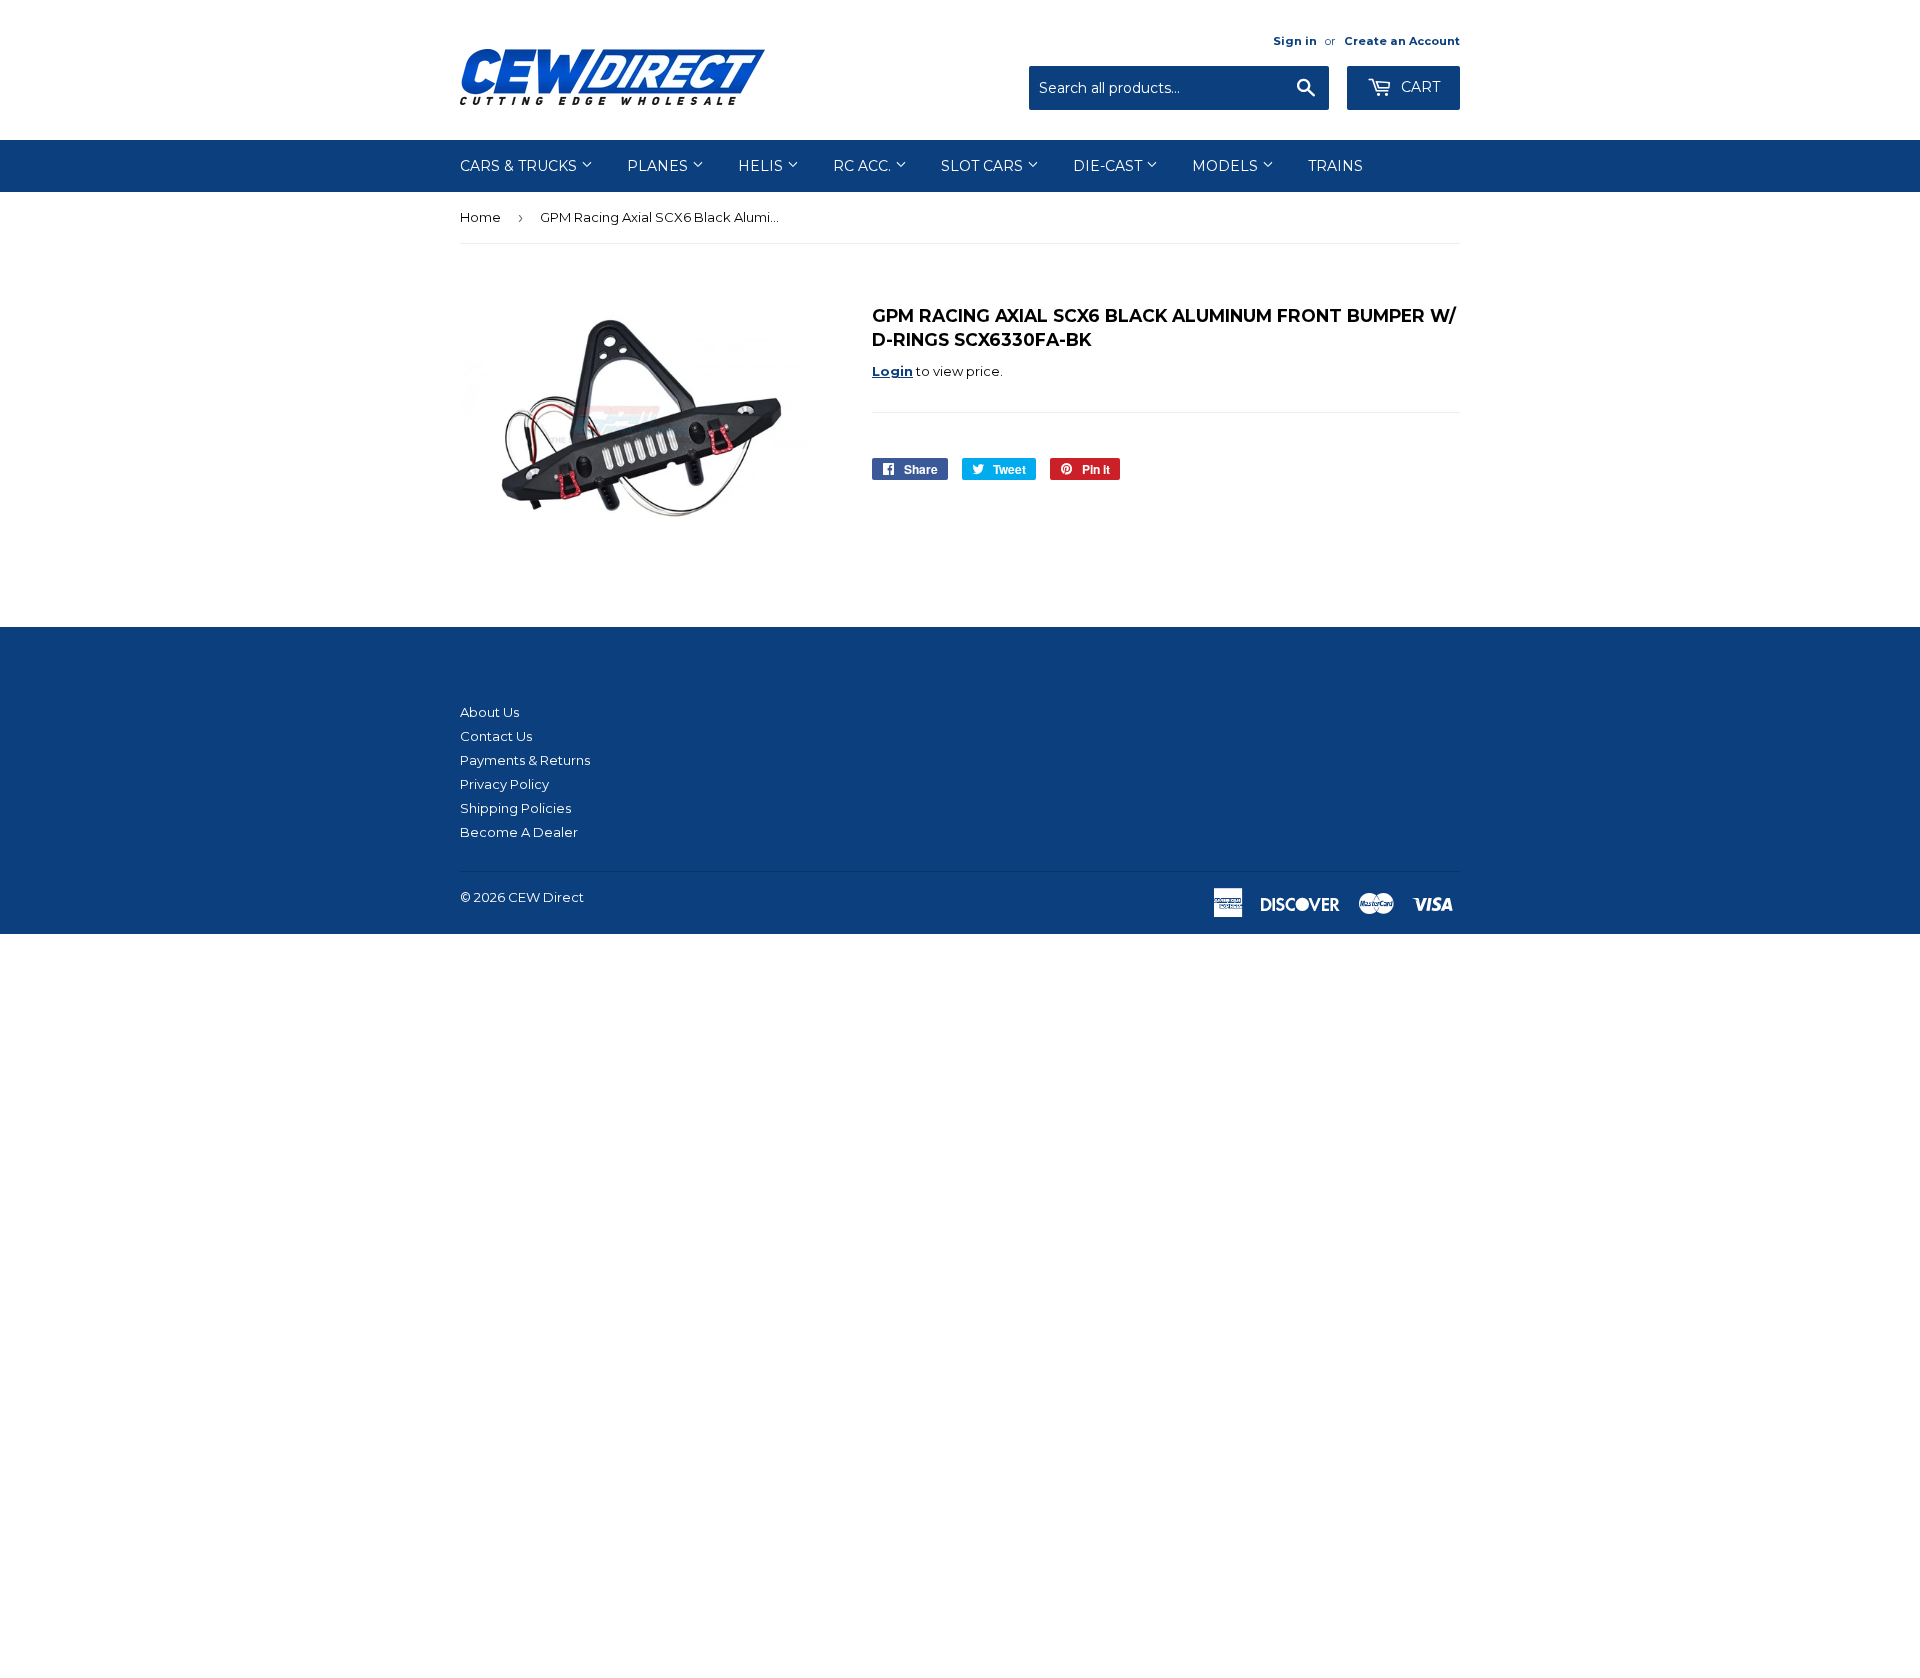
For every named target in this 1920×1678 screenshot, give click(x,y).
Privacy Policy (504, 784)
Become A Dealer (519, 832)
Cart (1418, 87)
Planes (659, 166)
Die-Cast (1109, 166)
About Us (489, 712)
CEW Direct (546, 897)
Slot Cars (984, 166)
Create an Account (1402, 41)
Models (1227, 166)
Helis (762, 166)
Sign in (1295, 41)
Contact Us (496, 736)
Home (480, 217)
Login (892, 371)
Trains (1335, 166)
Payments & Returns (525, 760)
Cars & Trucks (520, 166)
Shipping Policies (515, 808)
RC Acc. (864, 166)
